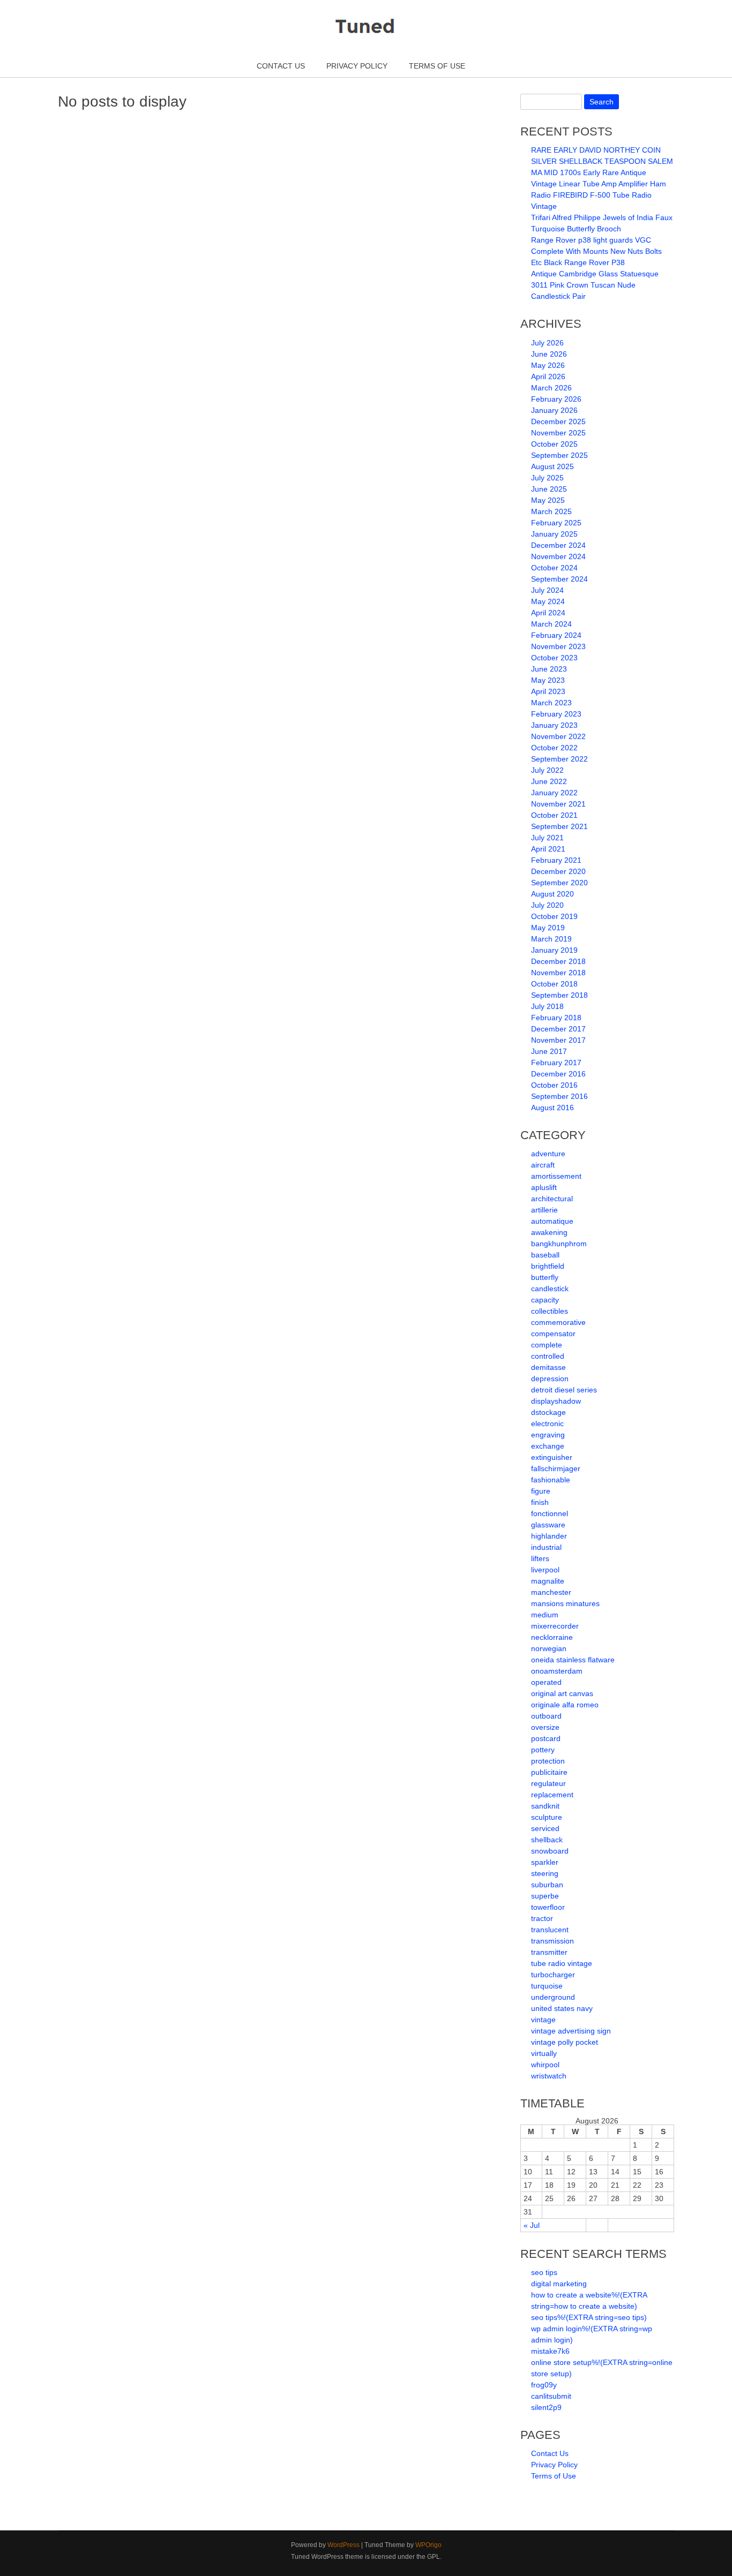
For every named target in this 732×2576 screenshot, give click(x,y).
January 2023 (554, 725)
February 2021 (556, 860)
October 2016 (554, 1085)
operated (546, 1682)
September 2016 (559, 1096)
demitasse (548, 1367)
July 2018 (547, 1006)
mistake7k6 (550, 2351)
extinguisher (552, 1457)
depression (550, 1379)
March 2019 (551, 939)
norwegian (549, 1648)
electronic (547, 1423)
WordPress (343, 2545)
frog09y (544, 2385)
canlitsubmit (551, 2396)
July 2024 (547, 590)
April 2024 (548, 613)
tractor (542, 1918)
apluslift (544, 1187)
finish (540, 1502)
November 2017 (558, 1040)
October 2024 (554, 568)
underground (553, 1997)
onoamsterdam (557, 1671)
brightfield (548, 1266)
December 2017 (558, 1029)
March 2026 (551, 388)
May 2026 (548, 365)
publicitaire (549, 1772)
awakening (549, 1232)
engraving (548, 1435)
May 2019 (548, 928)
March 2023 (551, 703)
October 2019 (554, 916)
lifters (540, 1558)
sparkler (545, 1862)
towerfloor (548, 1907)
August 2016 (552, 1108)
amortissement (556, 1176)
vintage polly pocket (565, 2042)
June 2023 (549, 669)
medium (545, 1615)
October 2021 (554, 815)
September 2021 (559, 826)
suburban (547, 1885)
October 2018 (554, 984)
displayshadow (556, 1401)
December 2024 (558, 545)
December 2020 (558, 871)
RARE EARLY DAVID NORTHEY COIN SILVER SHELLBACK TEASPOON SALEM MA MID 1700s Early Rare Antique (602, 161)
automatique (552, 1221)
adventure (548, 1154)
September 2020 (559, 883)
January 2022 (554, 793)
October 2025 (554, 444)
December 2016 (558, 1074)
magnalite (548, 1581)
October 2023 (554, 658)
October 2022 (554, 748)
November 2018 (558, 973)
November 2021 (558, 804)
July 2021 (547, 838)
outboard (546, 1716)
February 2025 (556, 523)
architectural (552, 1199)
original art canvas (562, 1693)
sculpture (547, 1817)
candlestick (550, 1289)
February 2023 (556, 714)
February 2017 (556, 1063)
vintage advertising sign (571, 2031)
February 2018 (556, 1018)
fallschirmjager (556, 1468)
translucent (550, 1930)
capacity (545, 1300)
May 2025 (548, 500)
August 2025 (552, 466)
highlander (549, 1536)
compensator (553, 1334)
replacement (552, 1795)
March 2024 (551, 624)
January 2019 (554, 950)
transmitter (549, 1952)
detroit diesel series (564, 1390)
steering (545, 1873)
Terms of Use (437, 66)
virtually (544, 2053)
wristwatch (549, 2076)
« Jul (532, 2225)
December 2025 (558, 421)
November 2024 (558, 556)
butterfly (545, 1277)
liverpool (545, 1570)
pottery (543, 1750)
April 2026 (548, 376)
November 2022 (558, 736)
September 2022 (559, 759)
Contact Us (281, 66)
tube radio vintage (562, 1963)
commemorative (558, 1322)
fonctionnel (550, 1513)
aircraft (543, 1165)
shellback (547, 1840)
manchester (551, 1592)
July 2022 (547, 770)
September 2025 (559, 455)
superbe (545, 1896)
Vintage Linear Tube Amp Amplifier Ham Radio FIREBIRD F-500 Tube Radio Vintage (599, 195)
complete (547, 1345)
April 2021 (548, 849)
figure (541, 1491)
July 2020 (547, 905)
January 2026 (554, 410)
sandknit (545, 1806)
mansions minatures (565, 1603)
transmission (552, 1941)
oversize (545, 1727)
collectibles (550, 1311)
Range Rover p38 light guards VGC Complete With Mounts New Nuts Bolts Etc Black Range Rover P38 (596, 251)
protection (548, 1761)
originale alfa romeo (565, 1705)
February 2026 (556, 399)
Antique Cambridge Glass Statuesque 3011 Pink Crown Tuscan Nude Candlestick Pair (595, 285)
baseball (545, 1255)
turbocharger (553, 1975)
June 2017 (549, 1051)
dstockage (548, 1412)
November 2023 (558, 646)
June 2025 (549, 489)
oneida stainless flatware (573, 1660)
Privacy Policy (357, 66)
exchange (548, 1446)
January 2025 (554, 534)
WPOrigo (428, 2545)
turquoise (547, 1986)
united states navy (562, 2008)
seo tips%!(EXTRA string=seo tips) (589, 2317)
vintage (543, 2020)
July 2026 (547, 343)
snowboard (550, 1851)
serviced (545, 1828)
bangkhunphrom (559, 1244)
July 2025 (547, 478)
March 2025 (551, 511)
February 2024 (556, 635)
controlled (548, 1356)
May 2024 (548, 601)
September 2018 (559, 995)
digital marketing (559, 2284)
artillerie (544, 1210)
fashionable (551, 1480)
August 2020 (552, 894)
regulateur (548, 1783)
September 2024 (559, 579)
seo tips (544, 2272)
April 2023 (548, 691)
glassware (548, 1525)
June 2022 (549, 781)
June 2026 (549, 354)
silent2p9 (546, 2407)
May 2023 (548, 680)
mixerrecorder (555, 1626)
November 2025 (558, 433)
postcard (546, 1738)
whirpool (545, 2065)
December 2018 (558, 961)
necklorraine (552, 1637)
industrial (546, 1547)
